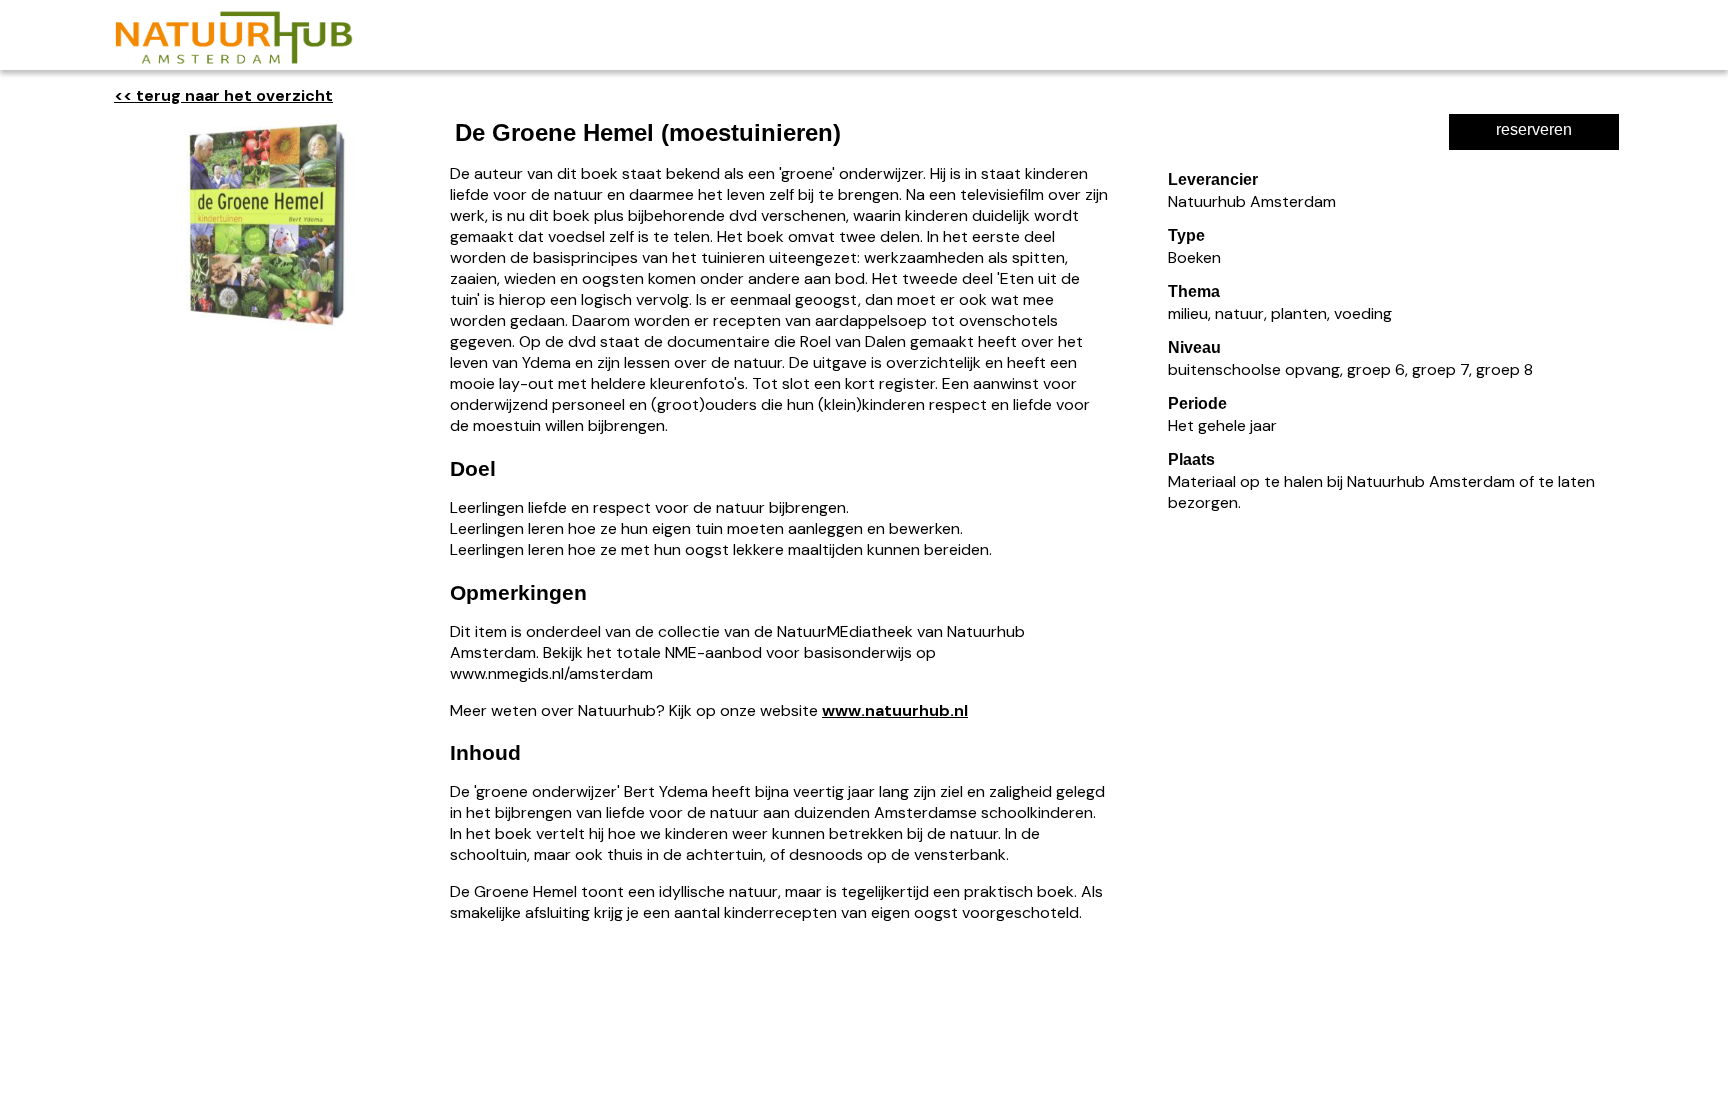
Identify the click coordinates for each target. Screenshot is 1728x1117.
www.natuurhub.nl (895, 710)
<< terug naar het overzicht (223, 95)
